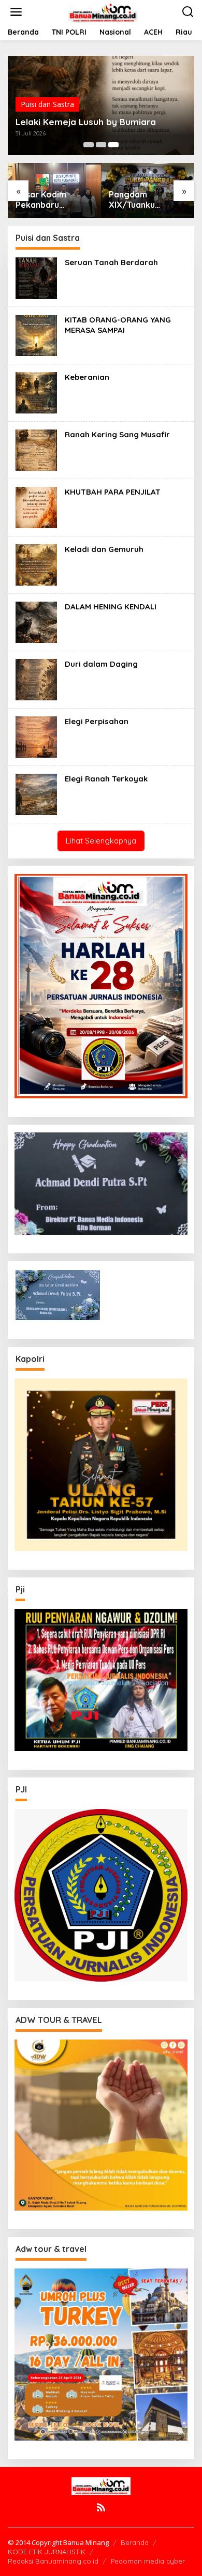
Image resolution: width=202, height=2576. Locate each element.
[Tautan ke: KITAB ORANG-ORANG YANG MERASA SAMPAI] (36, 335)
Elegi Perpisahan (97, 721)
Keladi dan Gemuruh (104, 549)
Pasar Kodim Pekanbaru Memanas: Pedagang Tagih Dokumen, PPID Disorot (48, 200)
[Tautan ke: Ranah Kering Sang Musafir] (36, 449)
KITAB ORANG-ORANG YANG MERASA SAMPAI (118, 325)
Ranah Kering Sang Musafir (117, 434)
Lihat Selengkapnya (101, 841)
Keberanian (87, 377)
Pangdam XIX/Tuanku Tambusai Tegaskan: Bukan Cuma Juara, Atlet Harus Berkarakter (147, 200)
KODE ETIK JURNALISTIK (47, 2552)
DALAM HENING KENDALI (111, 607)
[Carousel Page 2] (101, 145)
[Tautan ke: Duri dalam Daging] (36, 679)
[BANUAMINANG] (103, 11)
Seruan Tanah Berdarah (111, 262)
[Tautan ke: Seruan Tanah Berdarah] (36, 277)
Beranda (135, 2542)
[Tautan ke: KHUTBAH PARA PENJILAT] (36, 507)
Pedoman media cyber (148, 2561)
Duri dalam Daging (101, 664)
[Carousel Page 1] (89, 145)
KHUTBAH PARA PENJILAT (113, 492)
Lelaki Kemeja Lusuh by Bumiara (86, 122)
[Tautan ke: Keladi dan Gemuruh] (36, 564)
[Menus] (16, 12)
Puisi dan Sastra (47, 104)
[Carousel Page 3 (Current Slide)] (113, 145)
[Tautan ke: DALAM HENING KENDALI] (36, 622)
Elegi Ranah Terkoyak (106, 779)
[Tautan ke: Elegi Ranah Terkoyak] (36, 794)
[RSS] (101, 2507)
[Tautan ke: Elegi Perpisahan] (36, 736)
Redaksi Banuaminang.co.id (53, 2561)
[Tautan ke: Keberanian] (36, 392)
